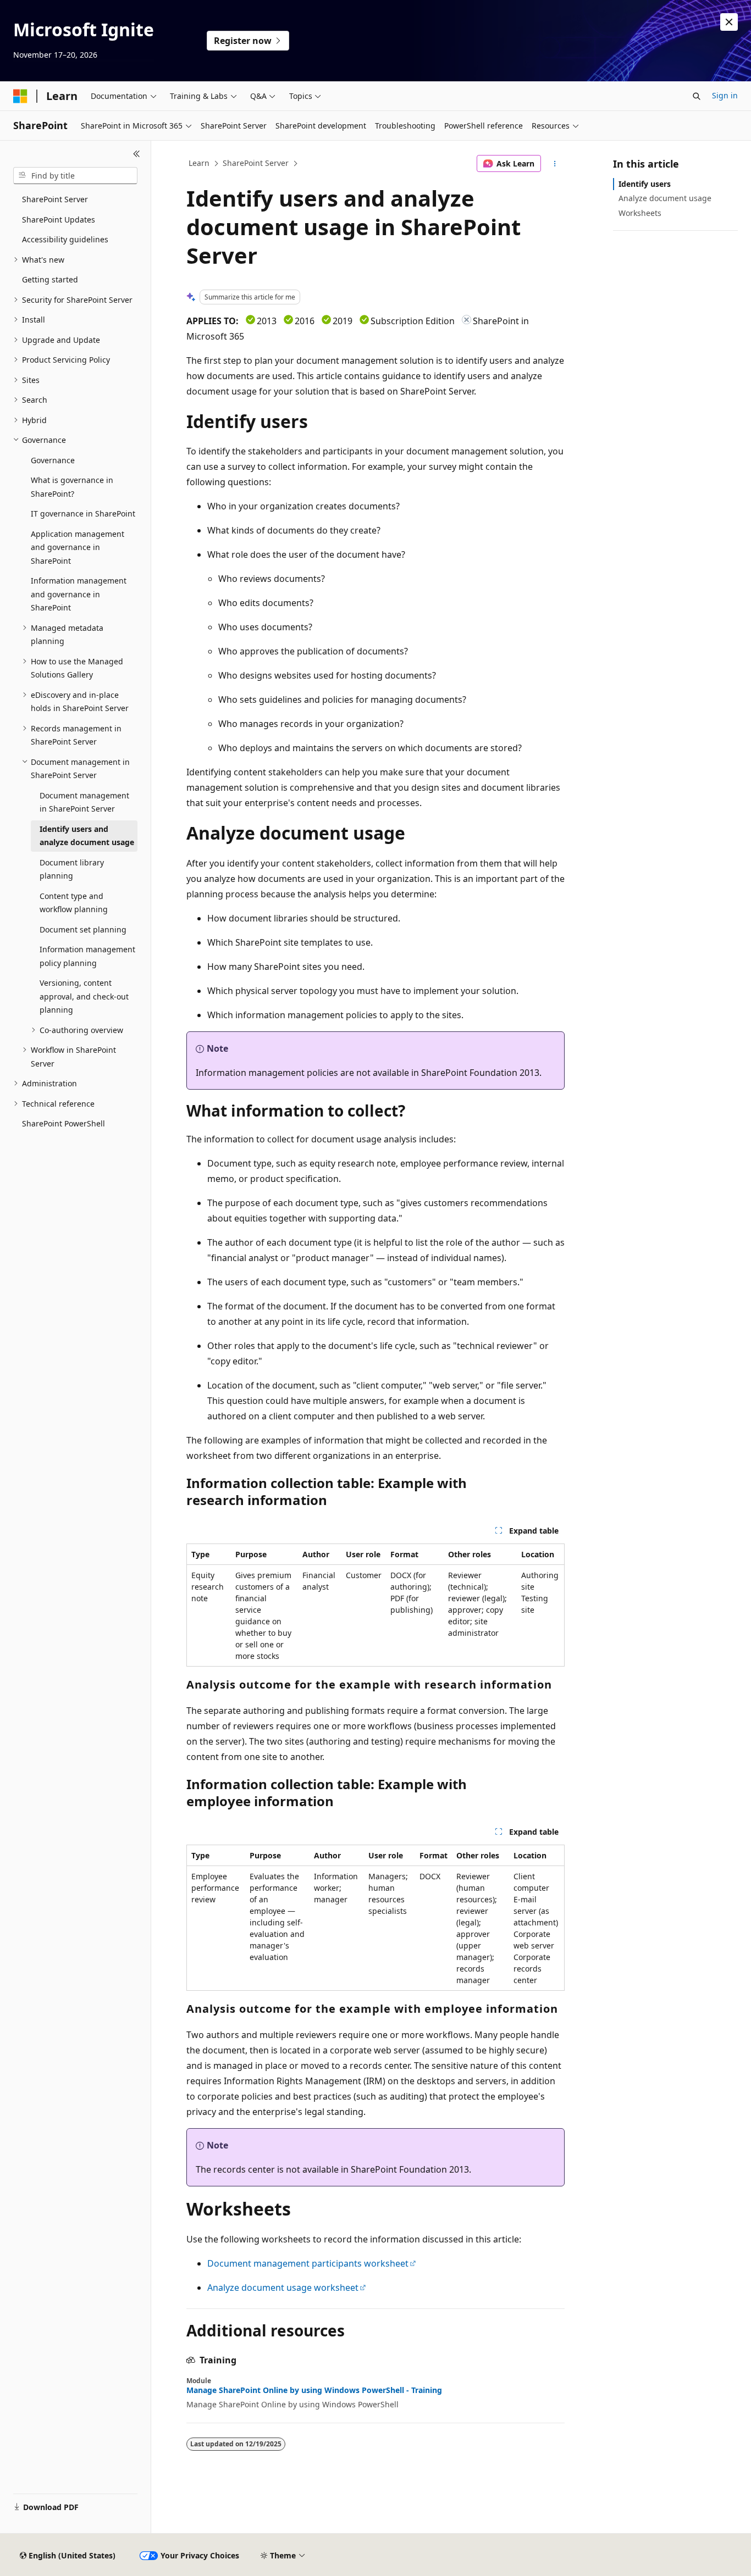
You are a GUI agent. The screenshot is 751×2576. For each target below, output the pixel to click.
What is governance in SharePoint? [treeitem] (72, 487)
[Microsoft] (20, 96)
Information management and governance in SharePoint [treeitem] (79, 594)
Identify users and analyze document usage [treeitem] (87, 836)
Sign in (725, 95)
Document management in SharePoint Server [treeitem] (84, 802)
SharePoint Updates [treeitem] (59, 220)
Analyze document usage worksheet (283, 2288)
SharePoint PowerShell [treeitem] (63, 1123)
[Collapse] (137, 154)
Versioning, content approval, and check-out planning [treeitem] (84, 996)
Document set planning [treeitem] (83, 929)
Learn (199, 163)
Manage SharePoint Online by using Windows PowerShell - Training (314, 2390)
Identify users (645, 184)
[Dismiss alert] (729, 22)
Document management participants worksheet (308, 2263)
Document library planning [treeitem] (72, 869)
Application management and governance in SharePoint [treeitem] (78, 547)
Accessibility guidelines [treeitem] (65, 239)
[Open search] (697, 96)
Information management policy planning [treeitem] (87, 956)
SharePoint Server (256, 163)
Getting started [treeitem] (50, 279)
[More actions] (555, 164)
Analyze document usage (665, 198)
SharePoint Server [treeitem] (55, 199)
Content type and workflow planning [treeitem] (74, 903)
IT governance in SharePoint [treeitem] (83, 513)
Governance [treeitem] (53, 460)
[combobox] (75, 176)
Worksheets (640, 213)
